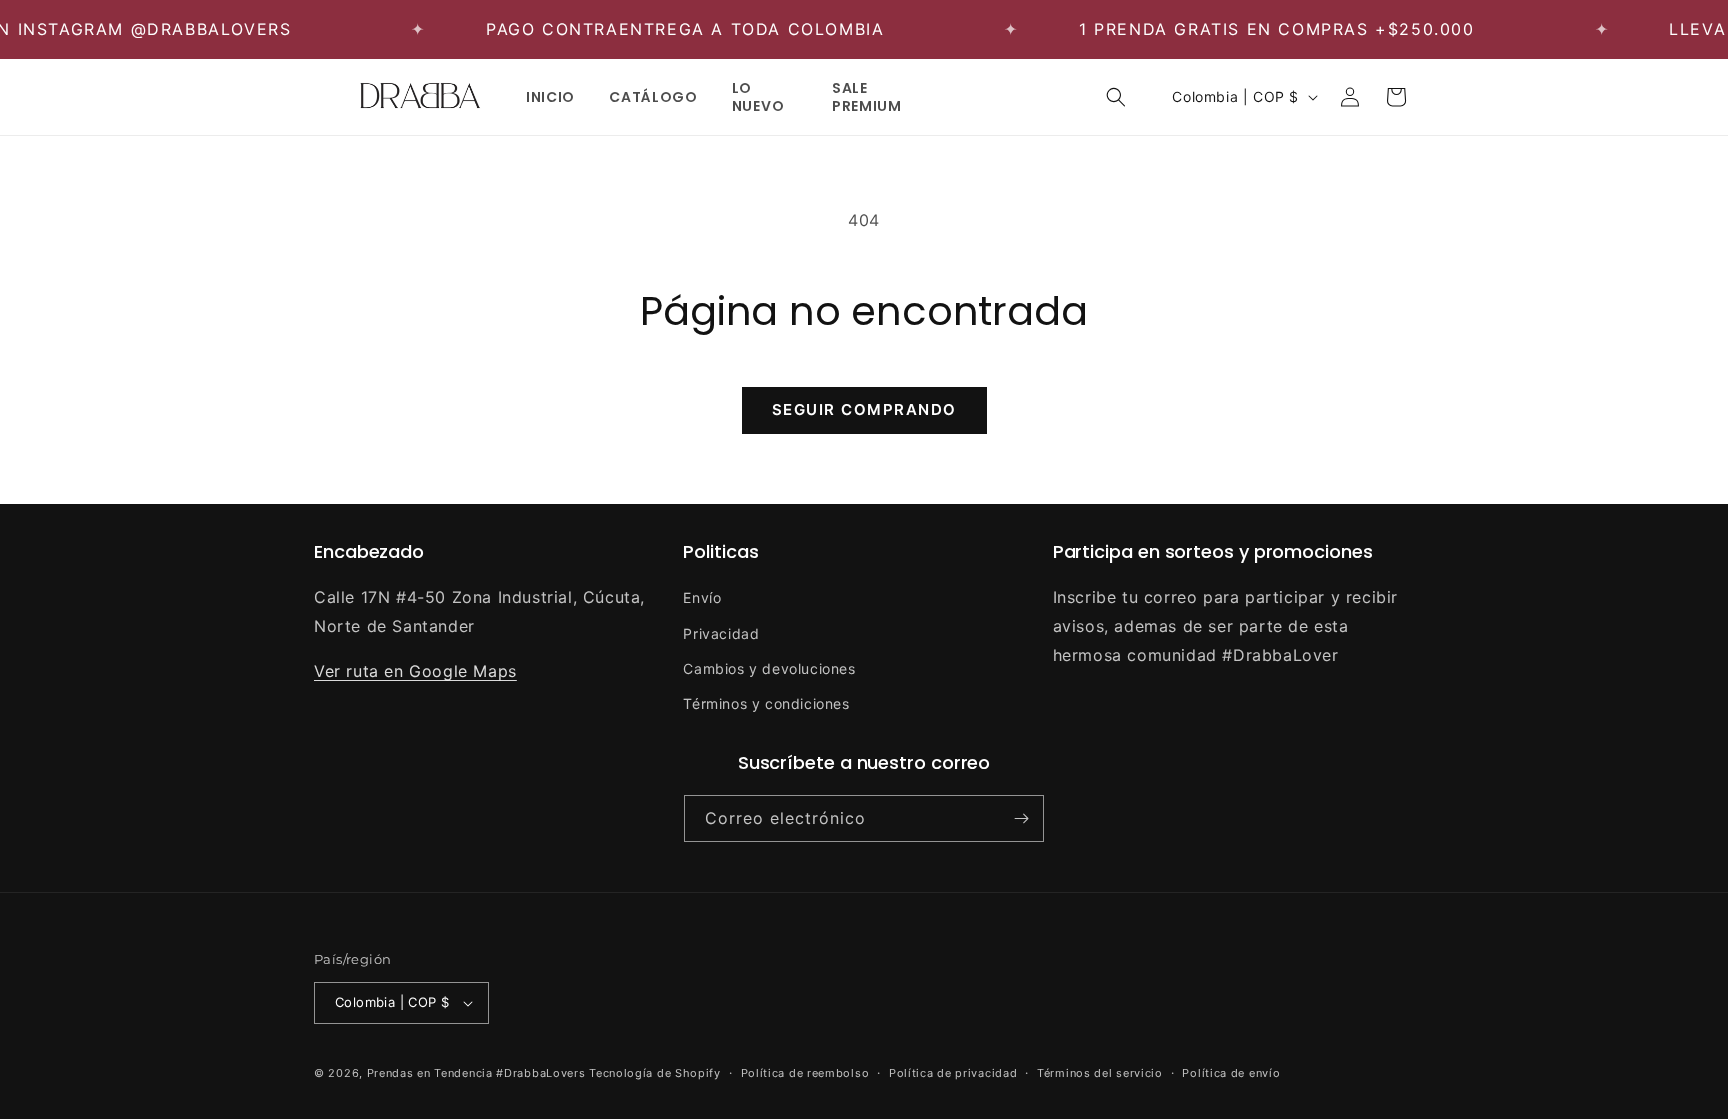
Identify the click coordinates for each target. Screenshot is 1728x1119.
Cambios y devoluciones (769, 668)
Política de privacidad (953, 1073)
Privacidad (721, 633)
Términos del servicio (1100, 1073)
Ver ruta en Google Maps (415, 671)
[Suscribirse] (1021, 818)
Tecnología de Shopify (655, 1073)
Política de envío (1231, 1073)
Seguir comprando (864, 409)
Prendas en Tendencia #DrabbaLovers (476, 1073)
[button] (1116, 97)
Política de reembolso (805, 1073)
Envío (702, 597)
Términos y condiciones (766, 703)
